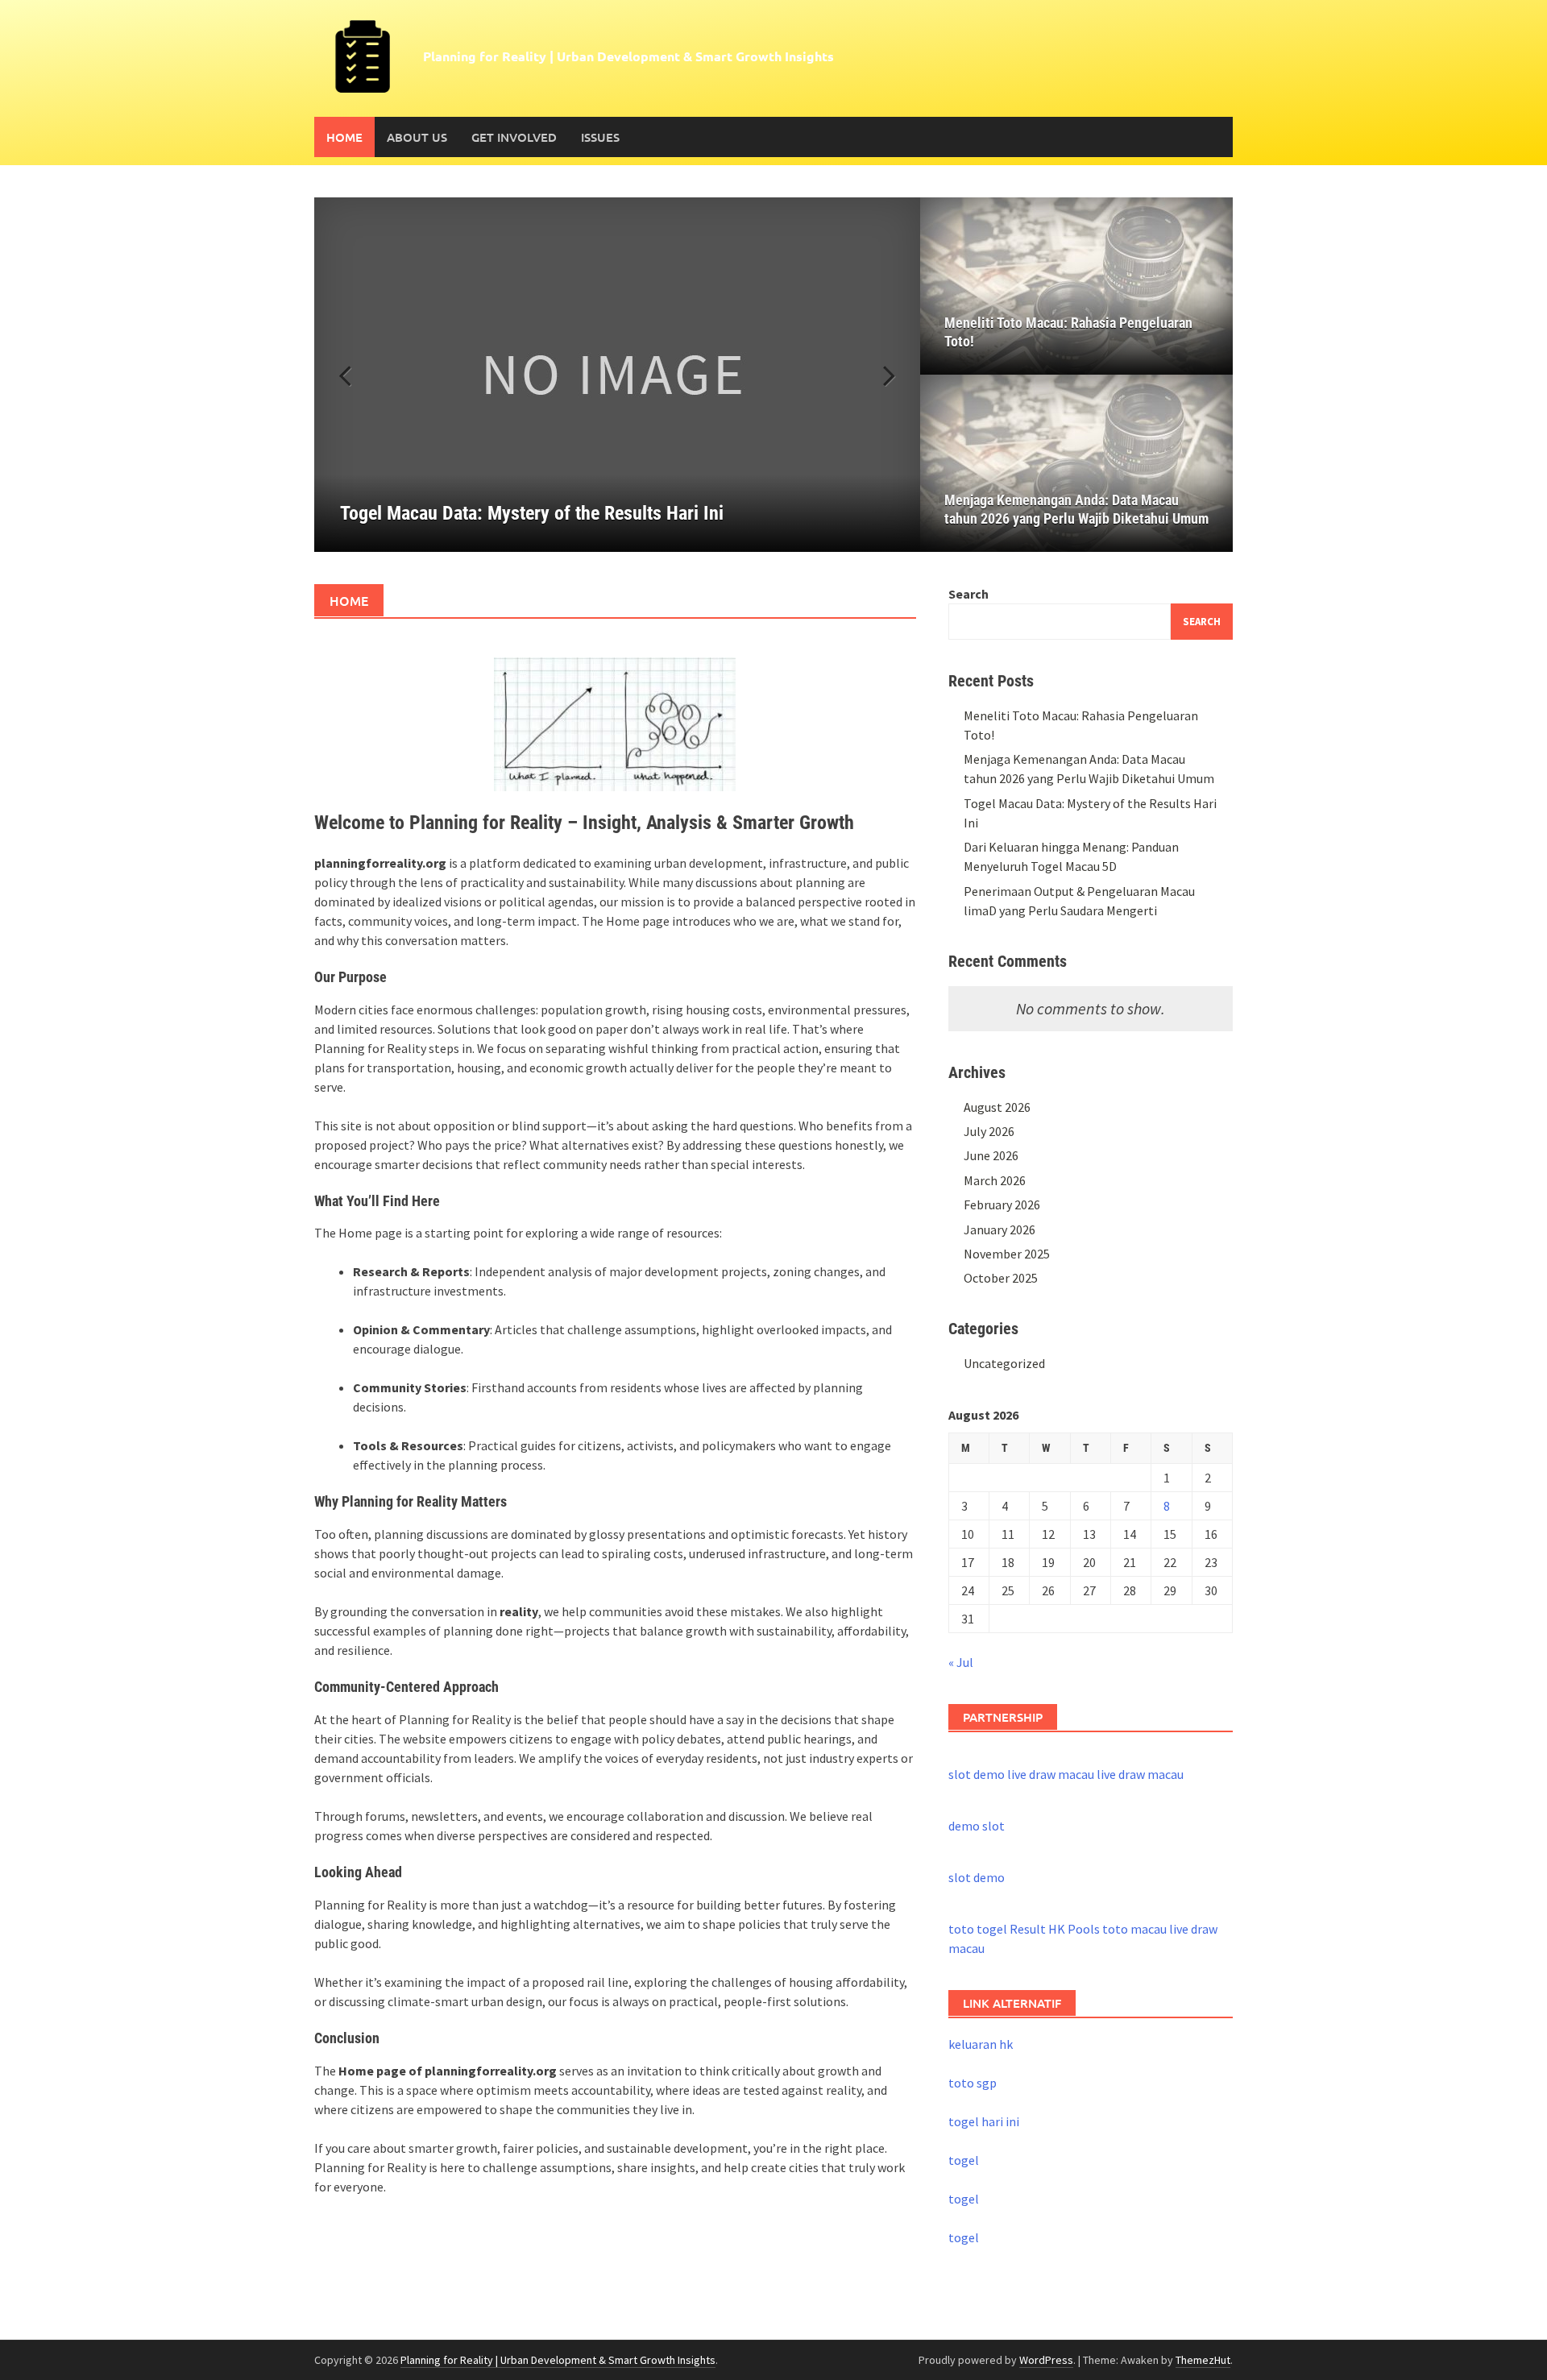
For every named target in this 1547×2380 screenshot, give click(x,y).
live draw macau (1051, 1774)
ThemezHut (1203, 2360)
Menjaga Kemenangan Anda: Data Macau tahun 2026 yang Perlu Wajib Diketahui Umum (1076, 509)
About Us (417, 137)
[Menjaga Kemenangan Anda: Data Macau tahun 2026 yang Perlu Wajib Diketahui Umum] (1076, 463)
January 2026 (1000, 1229)
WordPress (1046, 2360)
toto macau (1134, 1929)
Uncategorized (1004, 1363)
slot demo (977, 1774)
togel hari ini (984, 2121)
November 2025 (1007, 1254)
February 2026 (1002, 1205)
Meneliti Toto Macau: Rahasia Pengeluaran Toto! (1068, 332)
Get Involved (514, 137)
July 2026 (989, 1131)
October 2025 (1001, 1278)
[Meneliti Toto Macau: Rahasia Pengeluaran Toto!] (1076, 286)
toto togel (978, 1929)
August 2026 (997, 1107)
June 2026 (991, 1155)
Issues (600, 137)
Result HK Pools (1055, 1929)
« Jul (961, 1662)
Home (344, 137)
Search (968, 594)
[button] (880, 375)
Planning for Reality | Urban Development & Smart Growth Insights (628, 56)
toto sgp (973, 2083)
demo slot (977, 1826)
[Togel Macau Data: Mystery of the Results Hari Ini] (617, 375)
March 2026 (995, 1180)
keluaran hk (981, 2044)
